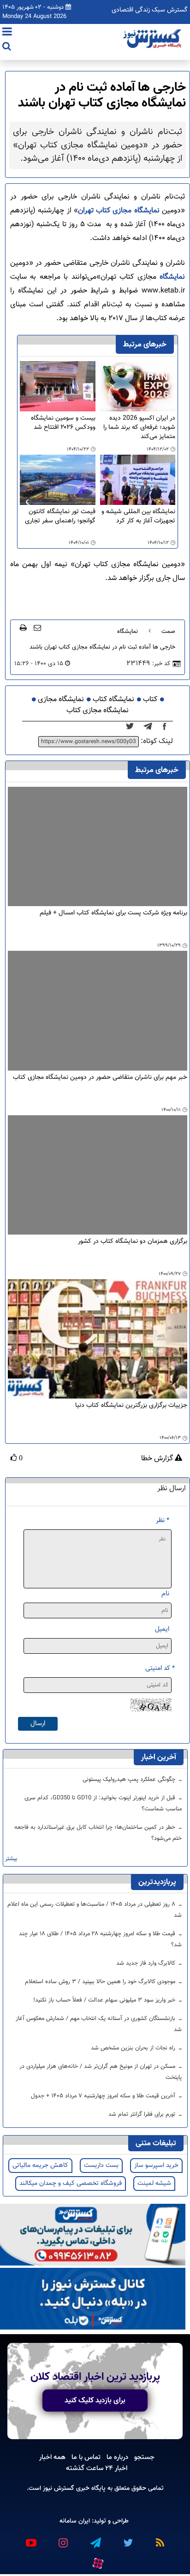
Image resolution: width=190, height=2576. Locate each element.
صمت (168, 632)
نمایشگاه (171, 277)
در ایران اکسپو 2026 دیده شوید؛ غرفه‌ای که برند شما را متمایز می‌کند (139, 427)
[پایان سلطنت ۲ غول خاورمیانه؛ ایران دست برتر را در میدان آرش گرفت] (151, 727)
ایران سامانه (75, 2521)
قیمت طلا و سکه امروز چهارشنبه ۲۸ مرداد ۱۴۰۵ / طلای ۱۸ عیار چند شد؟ (100, 1939)
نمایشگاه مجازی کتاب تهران (120, 211)
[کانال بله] (93, 2299)
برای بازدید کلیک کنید (95, 2400)
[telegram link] (95, 2539)
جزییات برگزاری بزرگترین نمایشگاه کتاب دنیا (131, 1406)
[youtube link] (30, 2539)
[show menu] (7, 33)
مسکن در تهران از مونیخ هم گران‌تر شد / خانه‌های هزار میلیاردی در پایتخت (101, 2072)
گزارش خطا (158, 1459)
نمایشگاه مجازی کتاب (98, 711)
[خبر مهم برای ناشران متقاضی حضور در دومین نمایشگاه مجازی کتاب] (98, 1010)
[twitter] (133, 727)
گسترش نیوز (58, 2488)
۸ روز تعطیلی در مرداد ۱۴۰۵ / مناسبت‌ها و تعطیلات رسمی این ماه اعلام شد (95, 1910)
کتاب (150, 700)
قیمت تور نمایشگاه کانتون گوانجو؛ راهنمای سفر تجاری (60, 517)
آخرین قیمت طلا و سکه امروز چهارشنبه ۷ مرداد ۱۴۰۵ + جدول (104, 2096)
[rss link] (160, 2539)
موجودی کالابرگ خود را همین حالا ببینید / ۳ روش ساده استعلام (101, 1982)
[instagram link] (63, 2539)
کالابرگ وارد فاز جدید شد (147, 1963)
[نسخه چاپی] (23, 627)
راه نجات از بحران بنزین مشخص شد (134, 2048)
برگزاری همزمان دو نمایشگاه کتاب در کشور (133, 1242)
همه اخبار (52, 2457)
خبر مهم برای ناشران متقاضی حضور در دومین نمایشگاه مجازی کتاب (100, 1078)
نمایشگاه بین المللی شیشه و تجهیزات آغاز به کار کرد (138, 517)
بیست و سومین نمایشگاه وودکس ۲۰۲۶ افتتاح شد (63, 423)
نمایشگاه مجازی (61, 700)
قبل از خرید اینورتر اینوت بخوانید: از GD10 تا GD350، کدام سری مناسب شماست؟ (103, 1803)
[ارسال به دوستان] (37, 627)
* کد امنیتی (160, 1668)
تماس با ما (86, 2457)
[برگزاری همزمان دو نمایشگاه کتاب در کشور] (98, 1175)
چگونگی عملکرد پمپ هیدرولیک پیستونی (130, 1780)
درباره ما (117, 2457)
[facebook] (167, 727)
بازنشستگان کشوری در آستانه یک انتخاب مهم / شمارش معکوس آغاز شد (99, 2024)
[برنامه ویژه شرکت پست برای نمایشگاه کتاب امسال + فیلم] (98, 846)
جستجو (144, 2457)
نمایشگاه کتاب (113, 700)
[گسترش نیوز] (153, 39)
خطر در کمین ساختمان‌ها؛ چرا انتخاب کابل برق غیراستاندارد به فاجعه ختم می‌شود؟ (98, 1833)
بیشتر (11, 1859)
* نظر (163, 1520)
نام (165, 1594)
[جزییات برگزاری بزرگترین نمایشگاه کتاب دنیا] (98, 1339)
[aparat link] (97, 2562)
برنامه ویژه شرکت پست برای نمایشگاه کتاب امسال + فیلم (113, 913)
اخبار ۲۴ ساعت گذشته (97, 2468)
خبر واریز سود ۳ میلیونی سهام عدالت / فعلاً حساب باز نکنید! (105, 2000)
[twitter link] (127, 2539)
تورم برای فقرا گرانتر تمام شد (143, 2114)
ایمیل (162, 1629)
